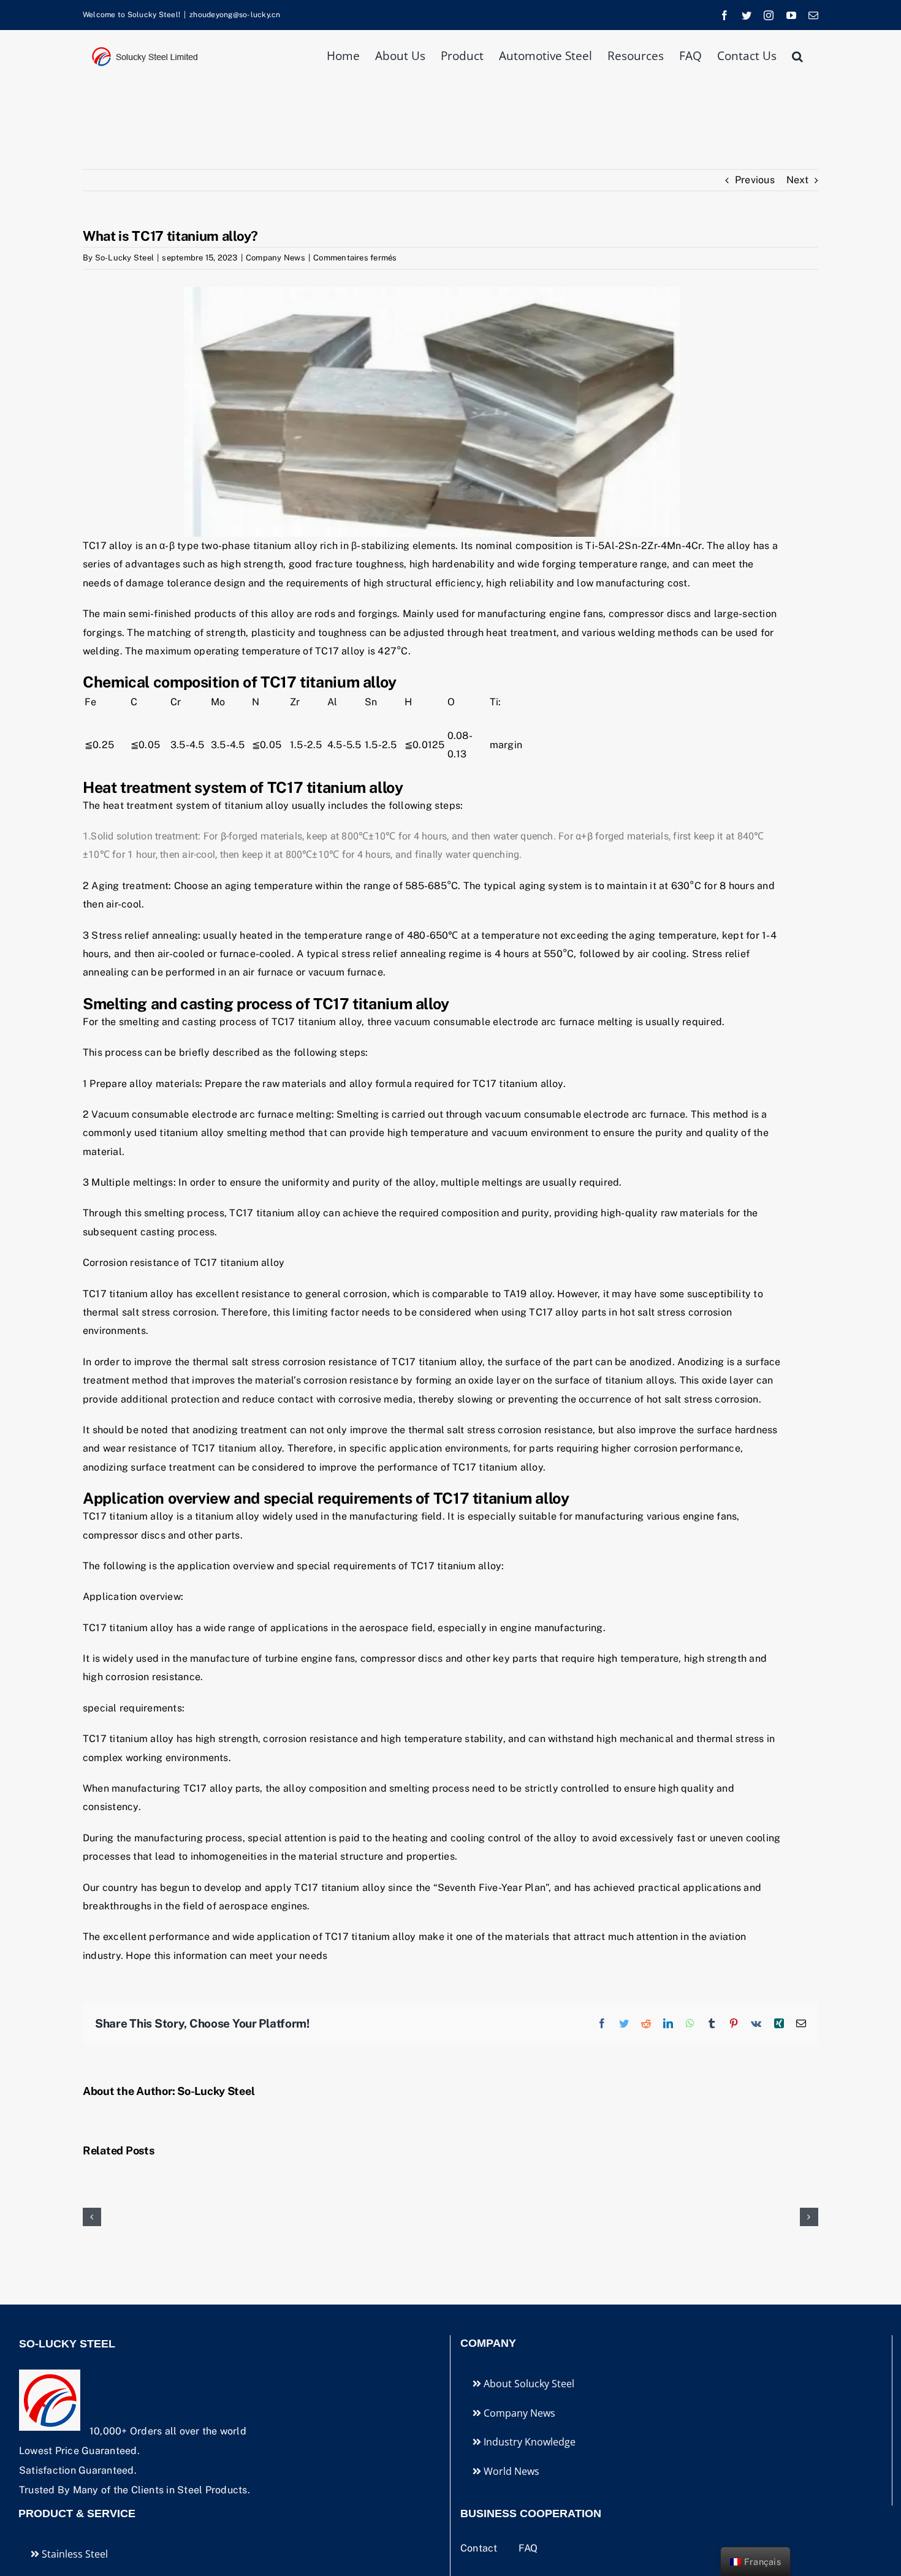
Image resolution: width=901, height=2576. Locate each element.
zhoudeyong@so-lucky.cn (235, 15)
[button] (797, 55)
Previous (755, 180)
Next (797, 180)
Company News (276, 258)
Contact (480, 2548)
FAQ (528, 2548)
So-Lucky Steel (124, 258)
